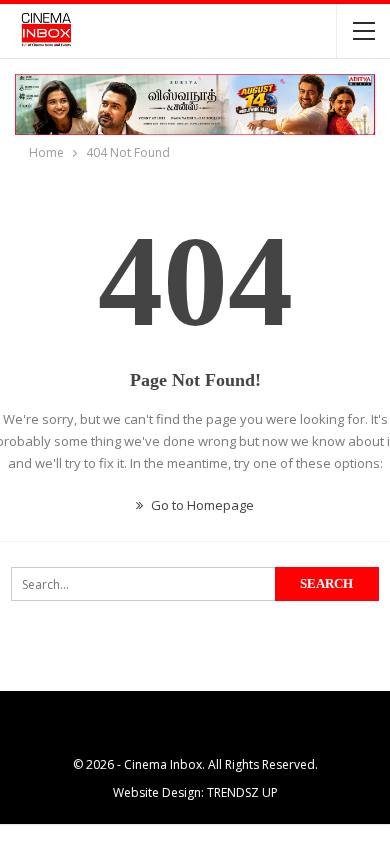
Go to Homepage (201, 505)
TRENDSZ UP (242, 792)
